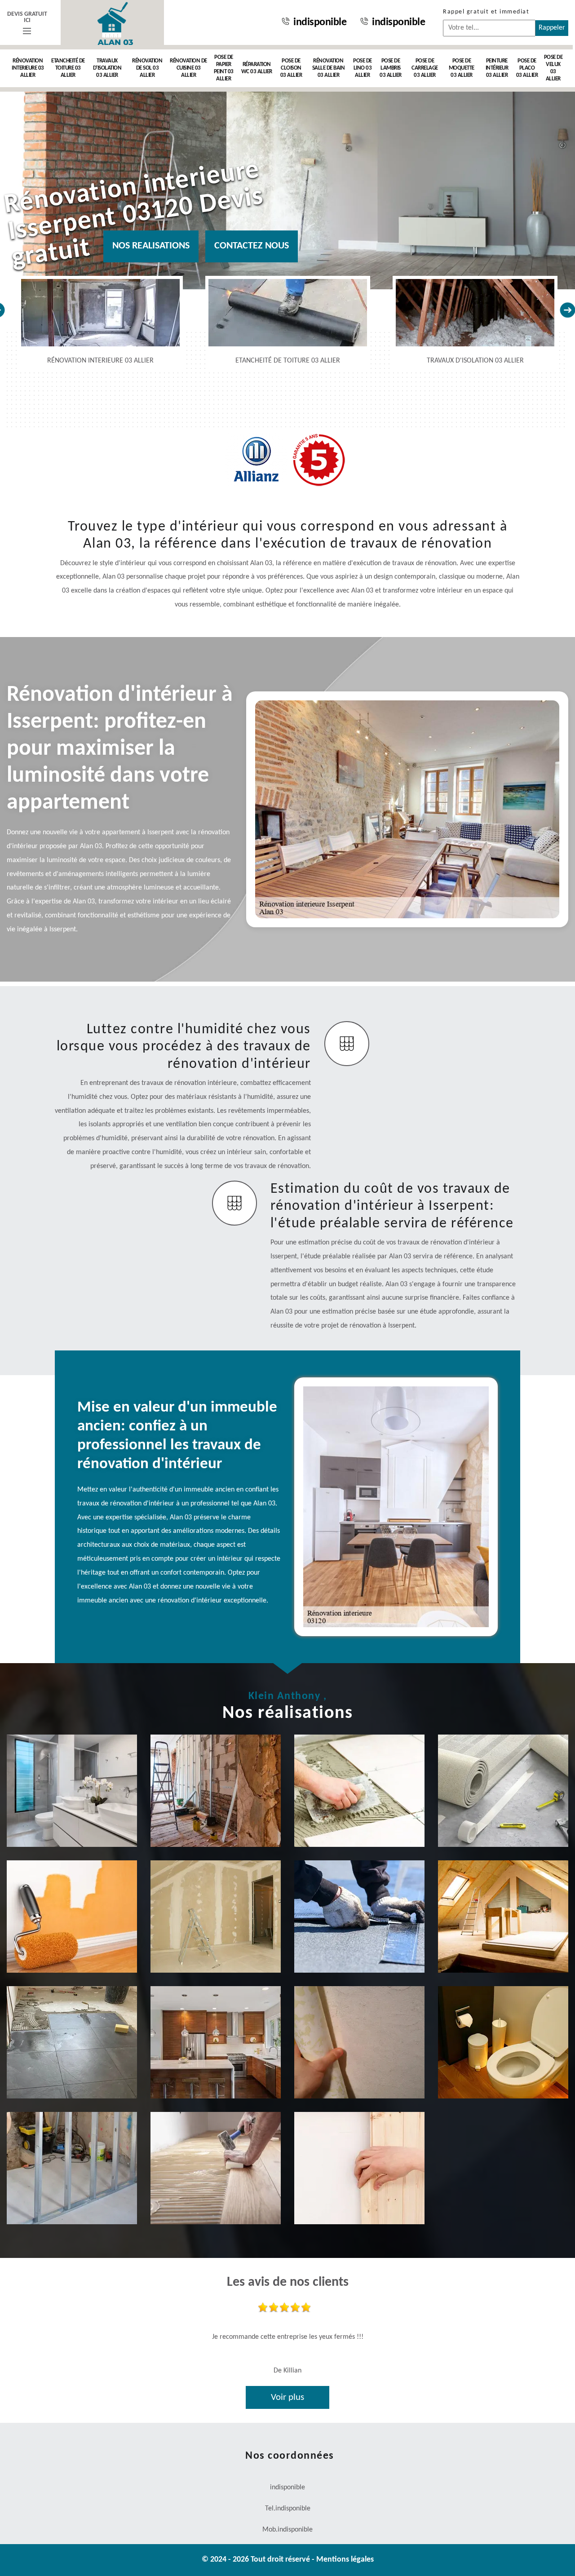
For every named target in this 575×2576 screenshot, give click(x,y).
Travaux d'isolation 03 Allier (107, 68)
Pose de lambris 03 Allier (391, 68)
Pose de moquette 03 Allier (462, 68)
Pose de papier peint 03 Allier (224, 68)
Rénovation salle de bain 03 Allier (329, 68)
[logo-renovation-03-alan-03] (112, 22)
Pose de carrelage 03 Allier (425, 68)
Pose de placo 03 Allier (527, 68)
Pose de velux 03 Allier (553, 68)
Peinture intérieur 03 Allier (497, 68)
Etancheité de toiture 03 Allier (68, 68)
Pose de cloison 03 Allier (291, 68)
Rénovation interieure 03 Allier (28, 68)
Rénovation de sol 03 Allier (147, 68)
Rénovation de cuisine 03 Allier (188, 68)
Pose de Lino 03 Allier (363, 68)
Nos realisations (151, 246)
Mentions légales (345, 2560)
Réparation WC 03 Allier (257, 68)
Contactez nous (252, 246)
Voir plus (287, 2397)
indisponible (320, 22)
